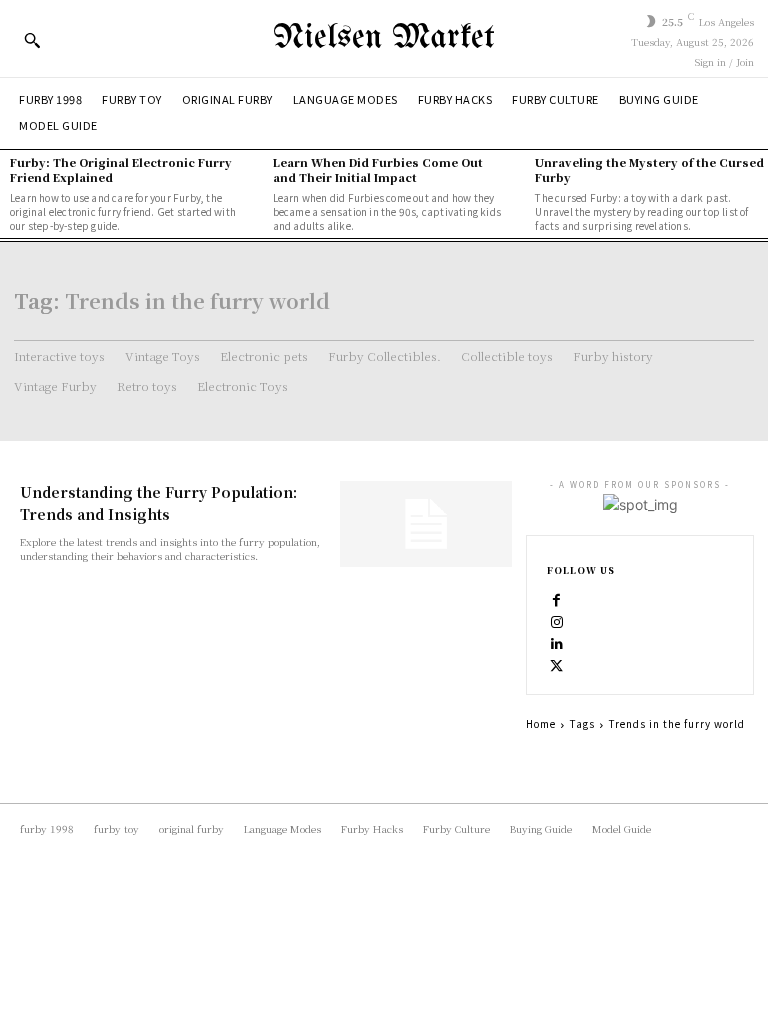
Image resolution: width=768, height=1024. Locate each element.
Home (541, 723)
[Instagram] (557, 621)
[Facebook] (557, 599)
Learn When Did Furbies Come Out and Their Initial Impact (378, 169)
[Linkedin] (557, 643)
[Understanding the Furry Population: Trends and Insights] (426, 524)
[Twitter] (557, 665)
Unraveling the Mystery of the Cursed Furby (649, 169)
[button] (32, 40)
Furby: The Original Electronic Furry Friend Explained (121, 169)
